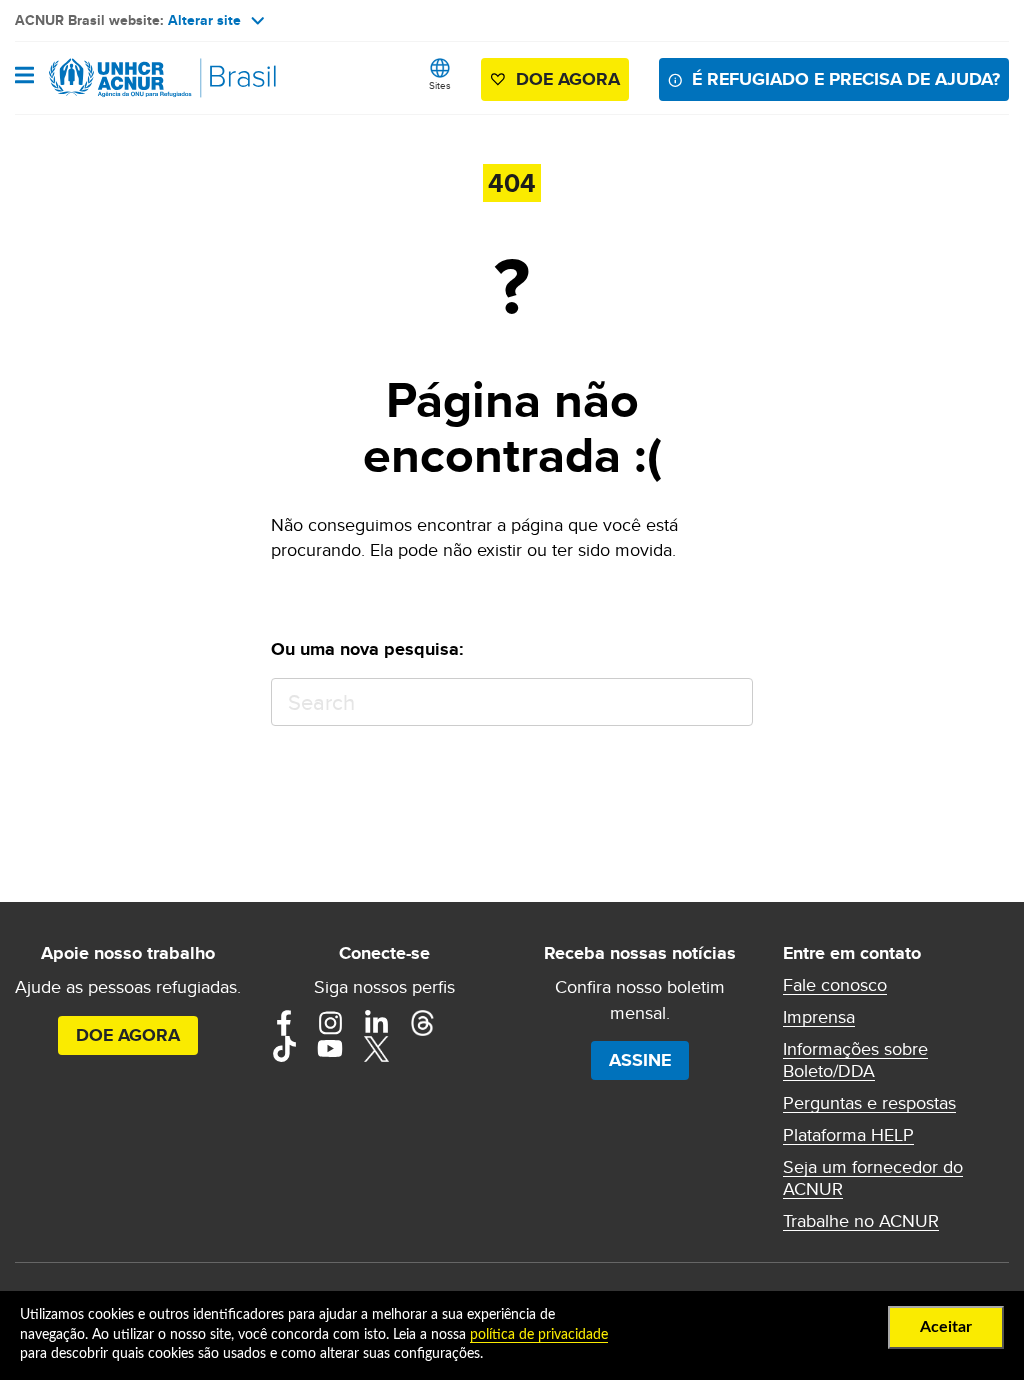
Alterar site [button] (204, 20)
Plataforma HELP (848, 1135)
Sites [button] (440, 85)
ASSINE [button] (640, 1060)
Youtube (330, 1049)
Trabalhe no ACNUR (861, 1221)
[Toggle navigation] (24, 77)
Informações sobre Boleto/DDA (855, 1060)
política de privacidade (539, 1335)
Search (728, 702)
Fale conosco (835, 985)
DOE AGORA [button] (568, 79)
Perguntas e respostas (869, 1103)
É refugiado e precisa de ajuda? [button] (846, 79)
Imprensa (819, 1017)
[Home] (117, 78)
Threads (422, 1023)
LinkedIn (376, 1023)
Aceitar (946, 1327)
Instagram (330, 1023)
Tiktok (284, 1049)
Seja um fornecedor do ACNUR (873, 1178)
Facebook (284, 1023)
